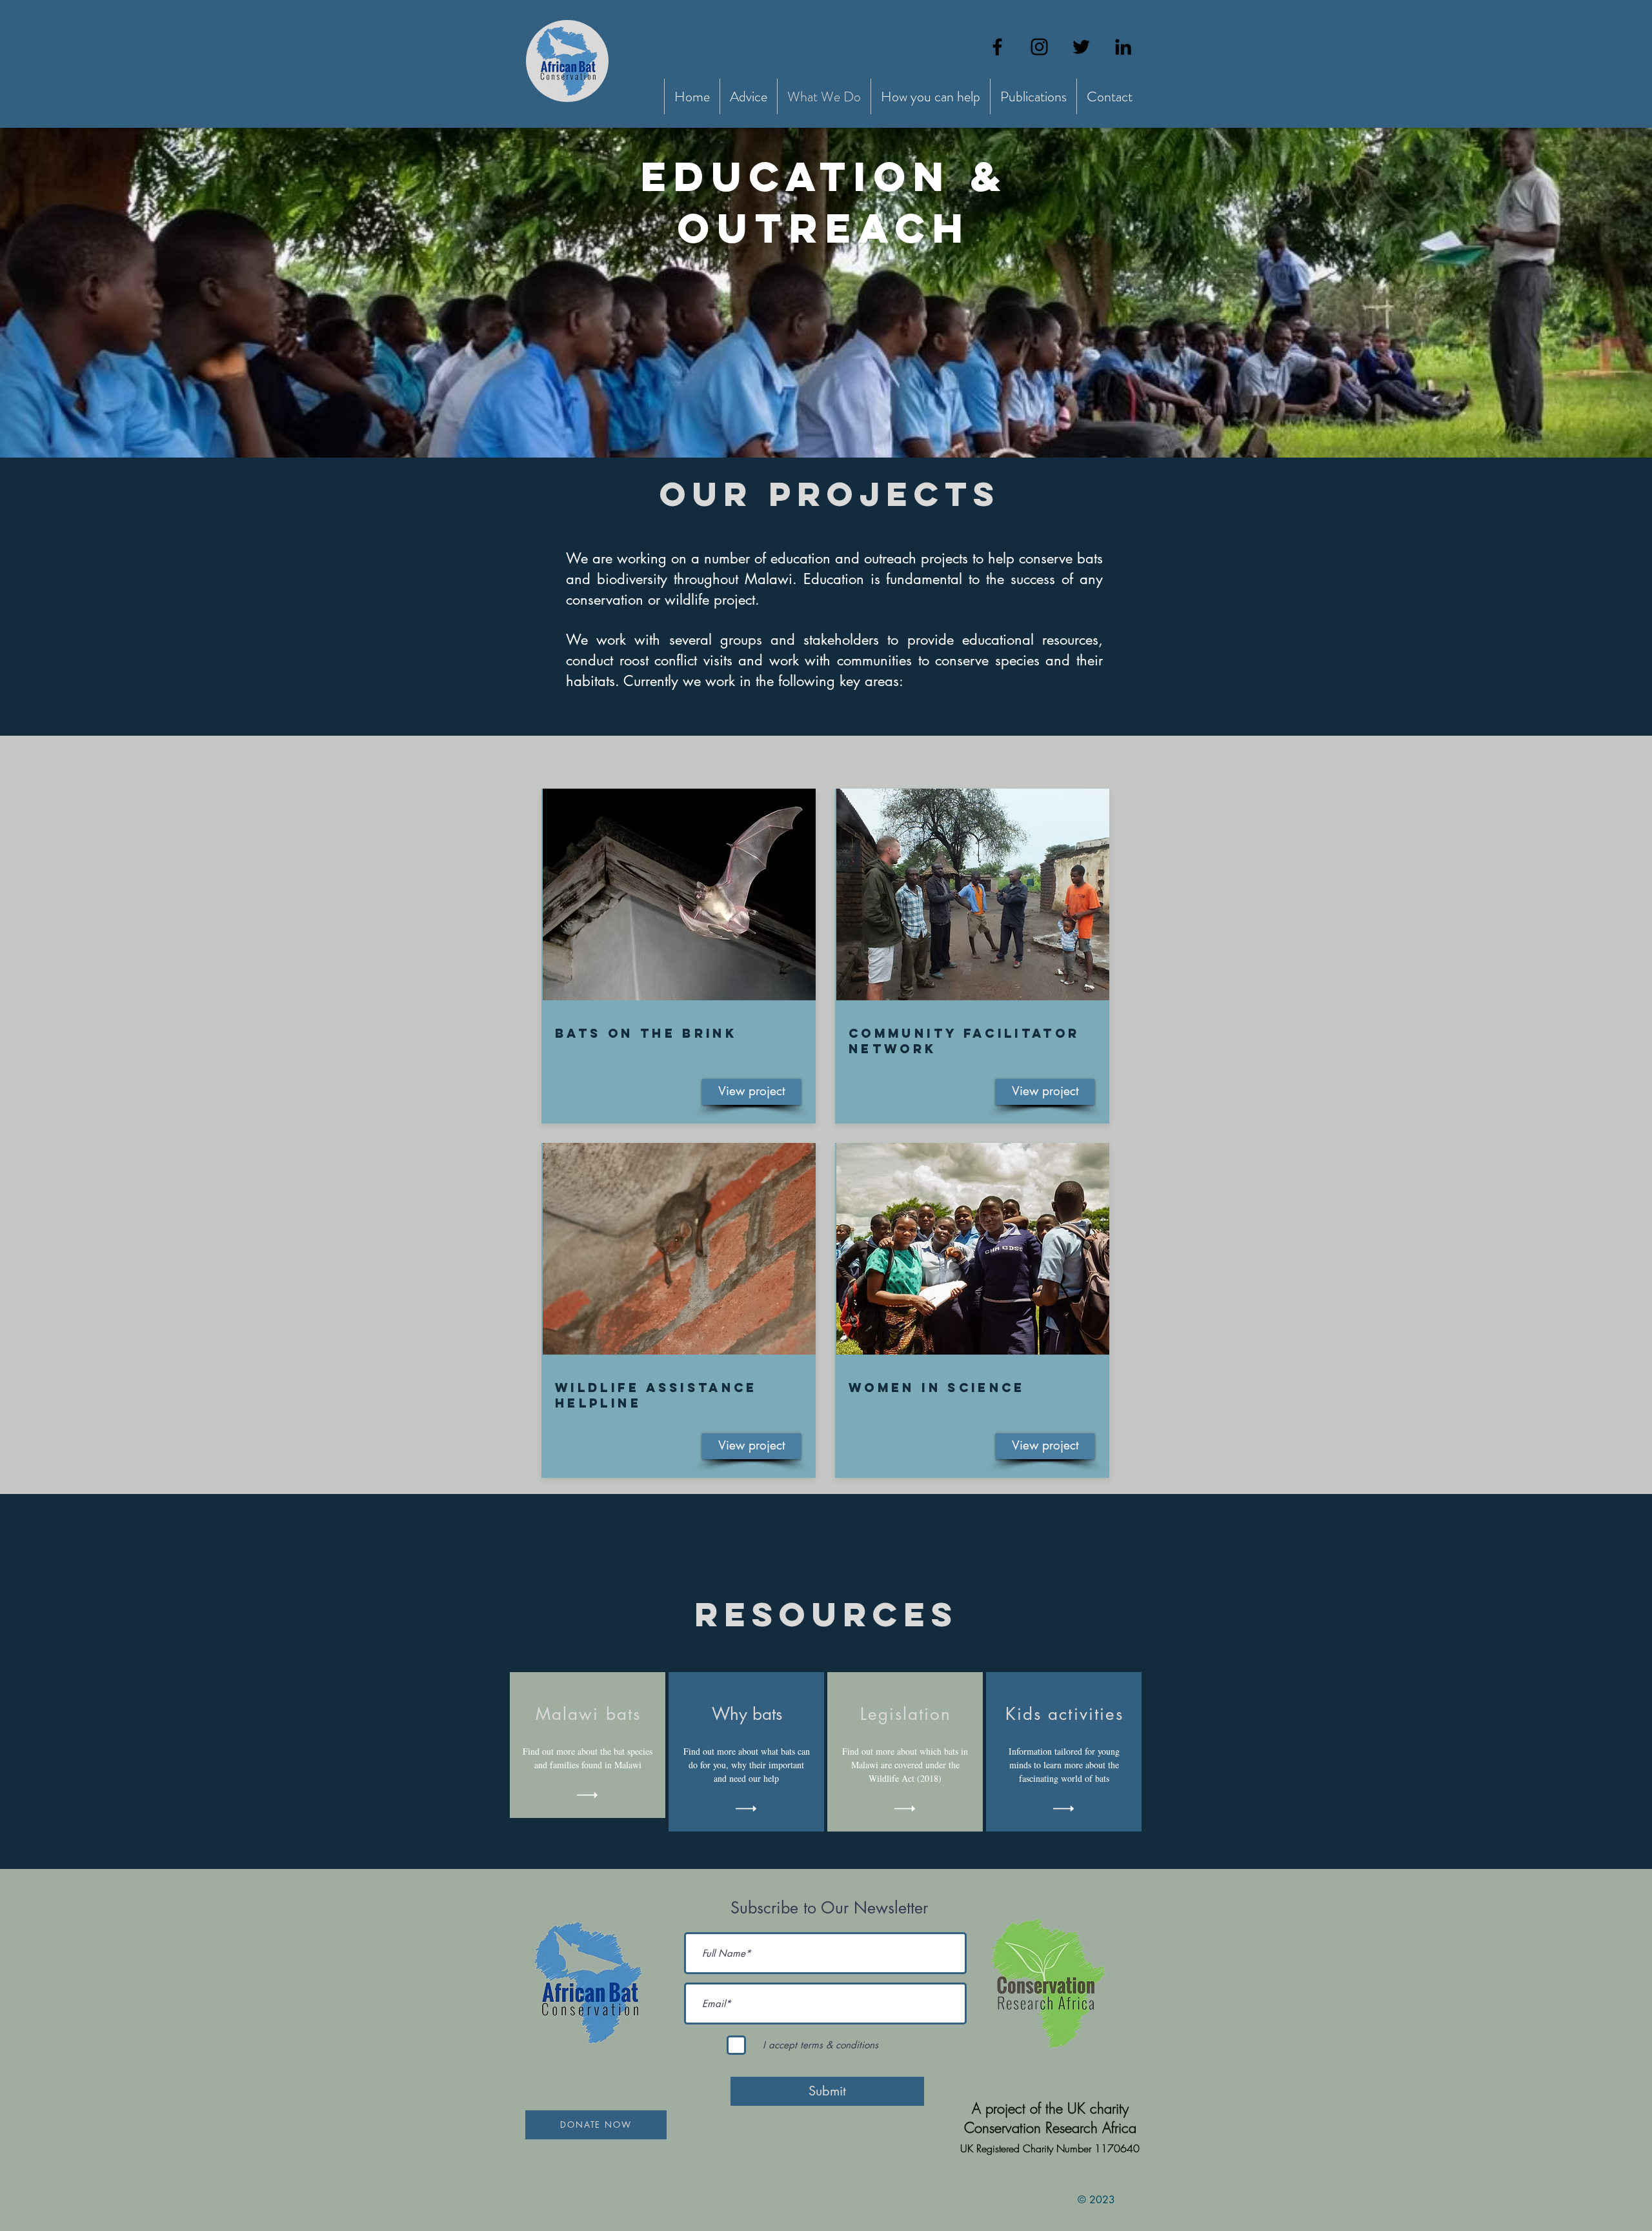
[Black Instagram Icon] (1039, 47)
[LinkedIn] (1123, 47)
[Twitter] (1081, 47)
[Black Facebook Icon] (997, 47)
